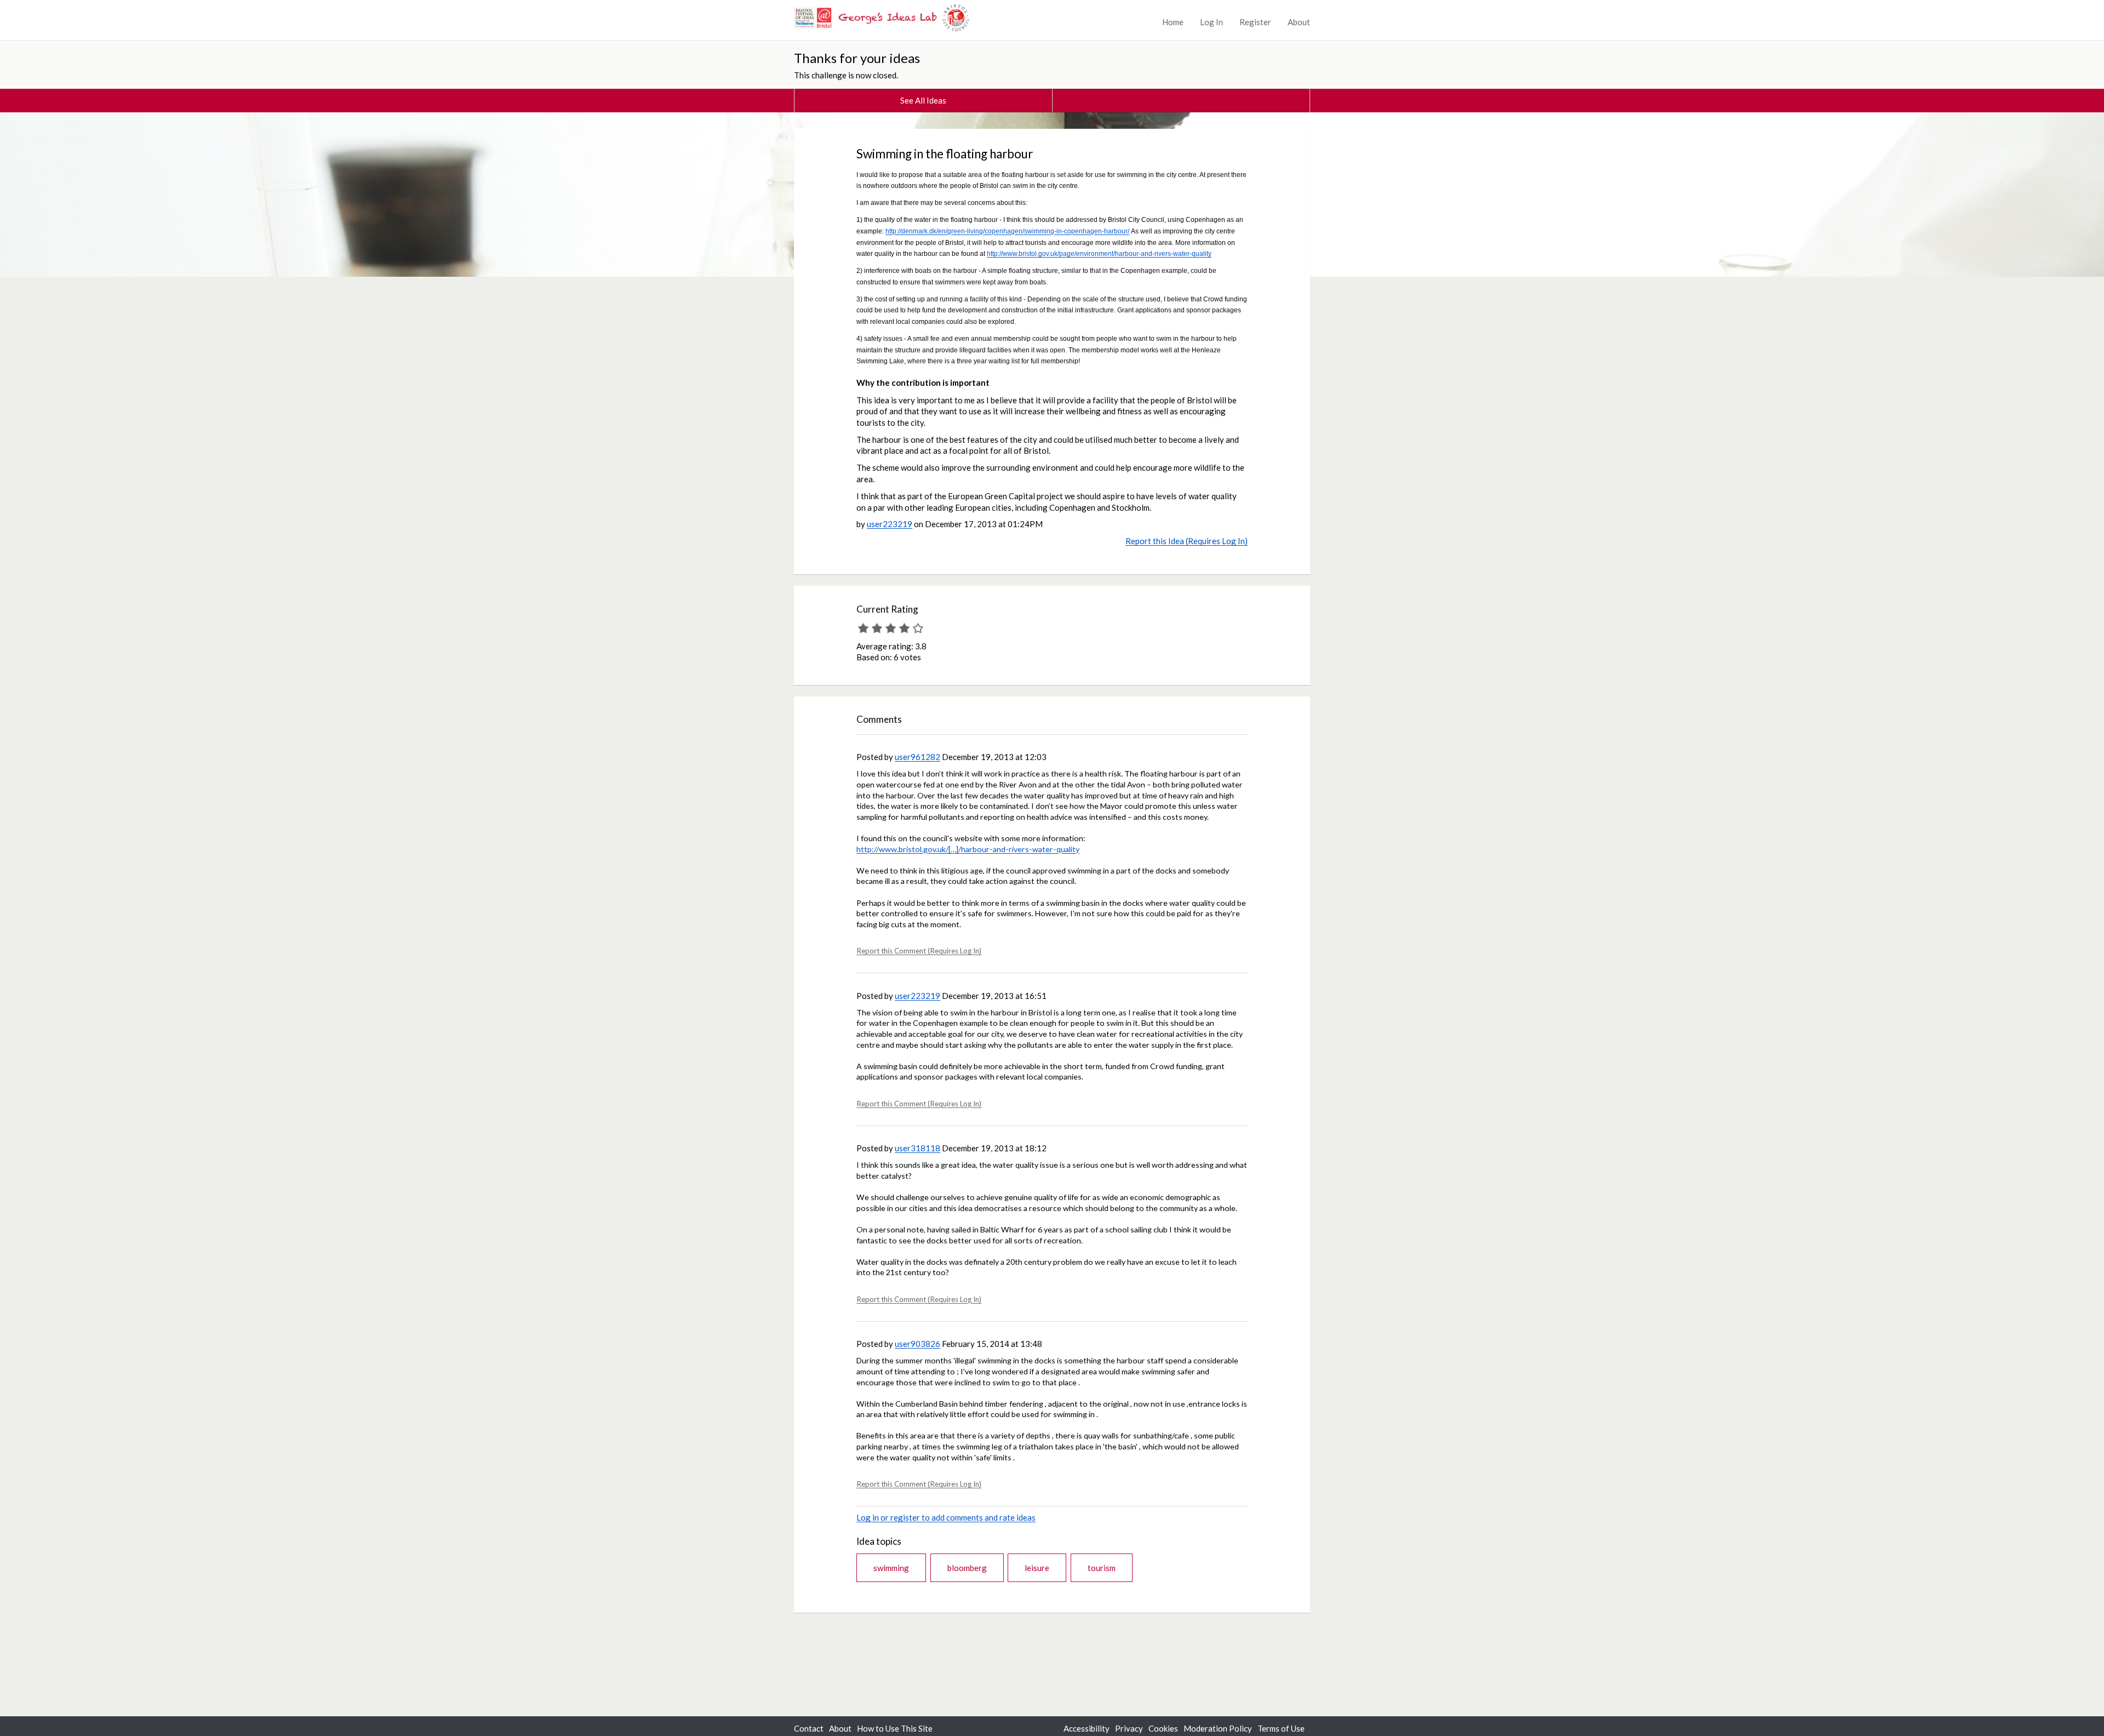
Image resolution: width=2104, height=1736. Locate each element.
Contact (809, 1728)
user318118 (917, 1148)
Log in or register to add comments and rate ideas (946, 1517)
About (1299, 22)
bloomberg (967, 1568)
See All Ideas (923, 100)
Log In (1211, 22)
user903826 (917, 1344)
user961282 (917, 757)
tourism (1102, 1568)
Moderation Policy (1218, 1728)
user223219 (890, 524)
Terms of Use (1281, 1728)
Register (1255, 22)
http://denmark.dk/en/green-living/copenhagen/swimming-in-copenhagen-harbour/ (1007, 231)
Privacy (1129, 1728)
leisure (1037, 1568)
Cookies (1163, 1728)
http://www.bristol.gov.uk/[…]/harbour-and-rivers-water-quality (968, 849)
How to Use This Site (895, 1728)
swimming (891, 1568)
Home (1173, 22)
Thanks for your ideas (857, 58)
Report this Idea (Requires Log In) (1187, 541)
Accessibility (1087, 1728)
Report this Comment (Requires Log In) (919, 951)
